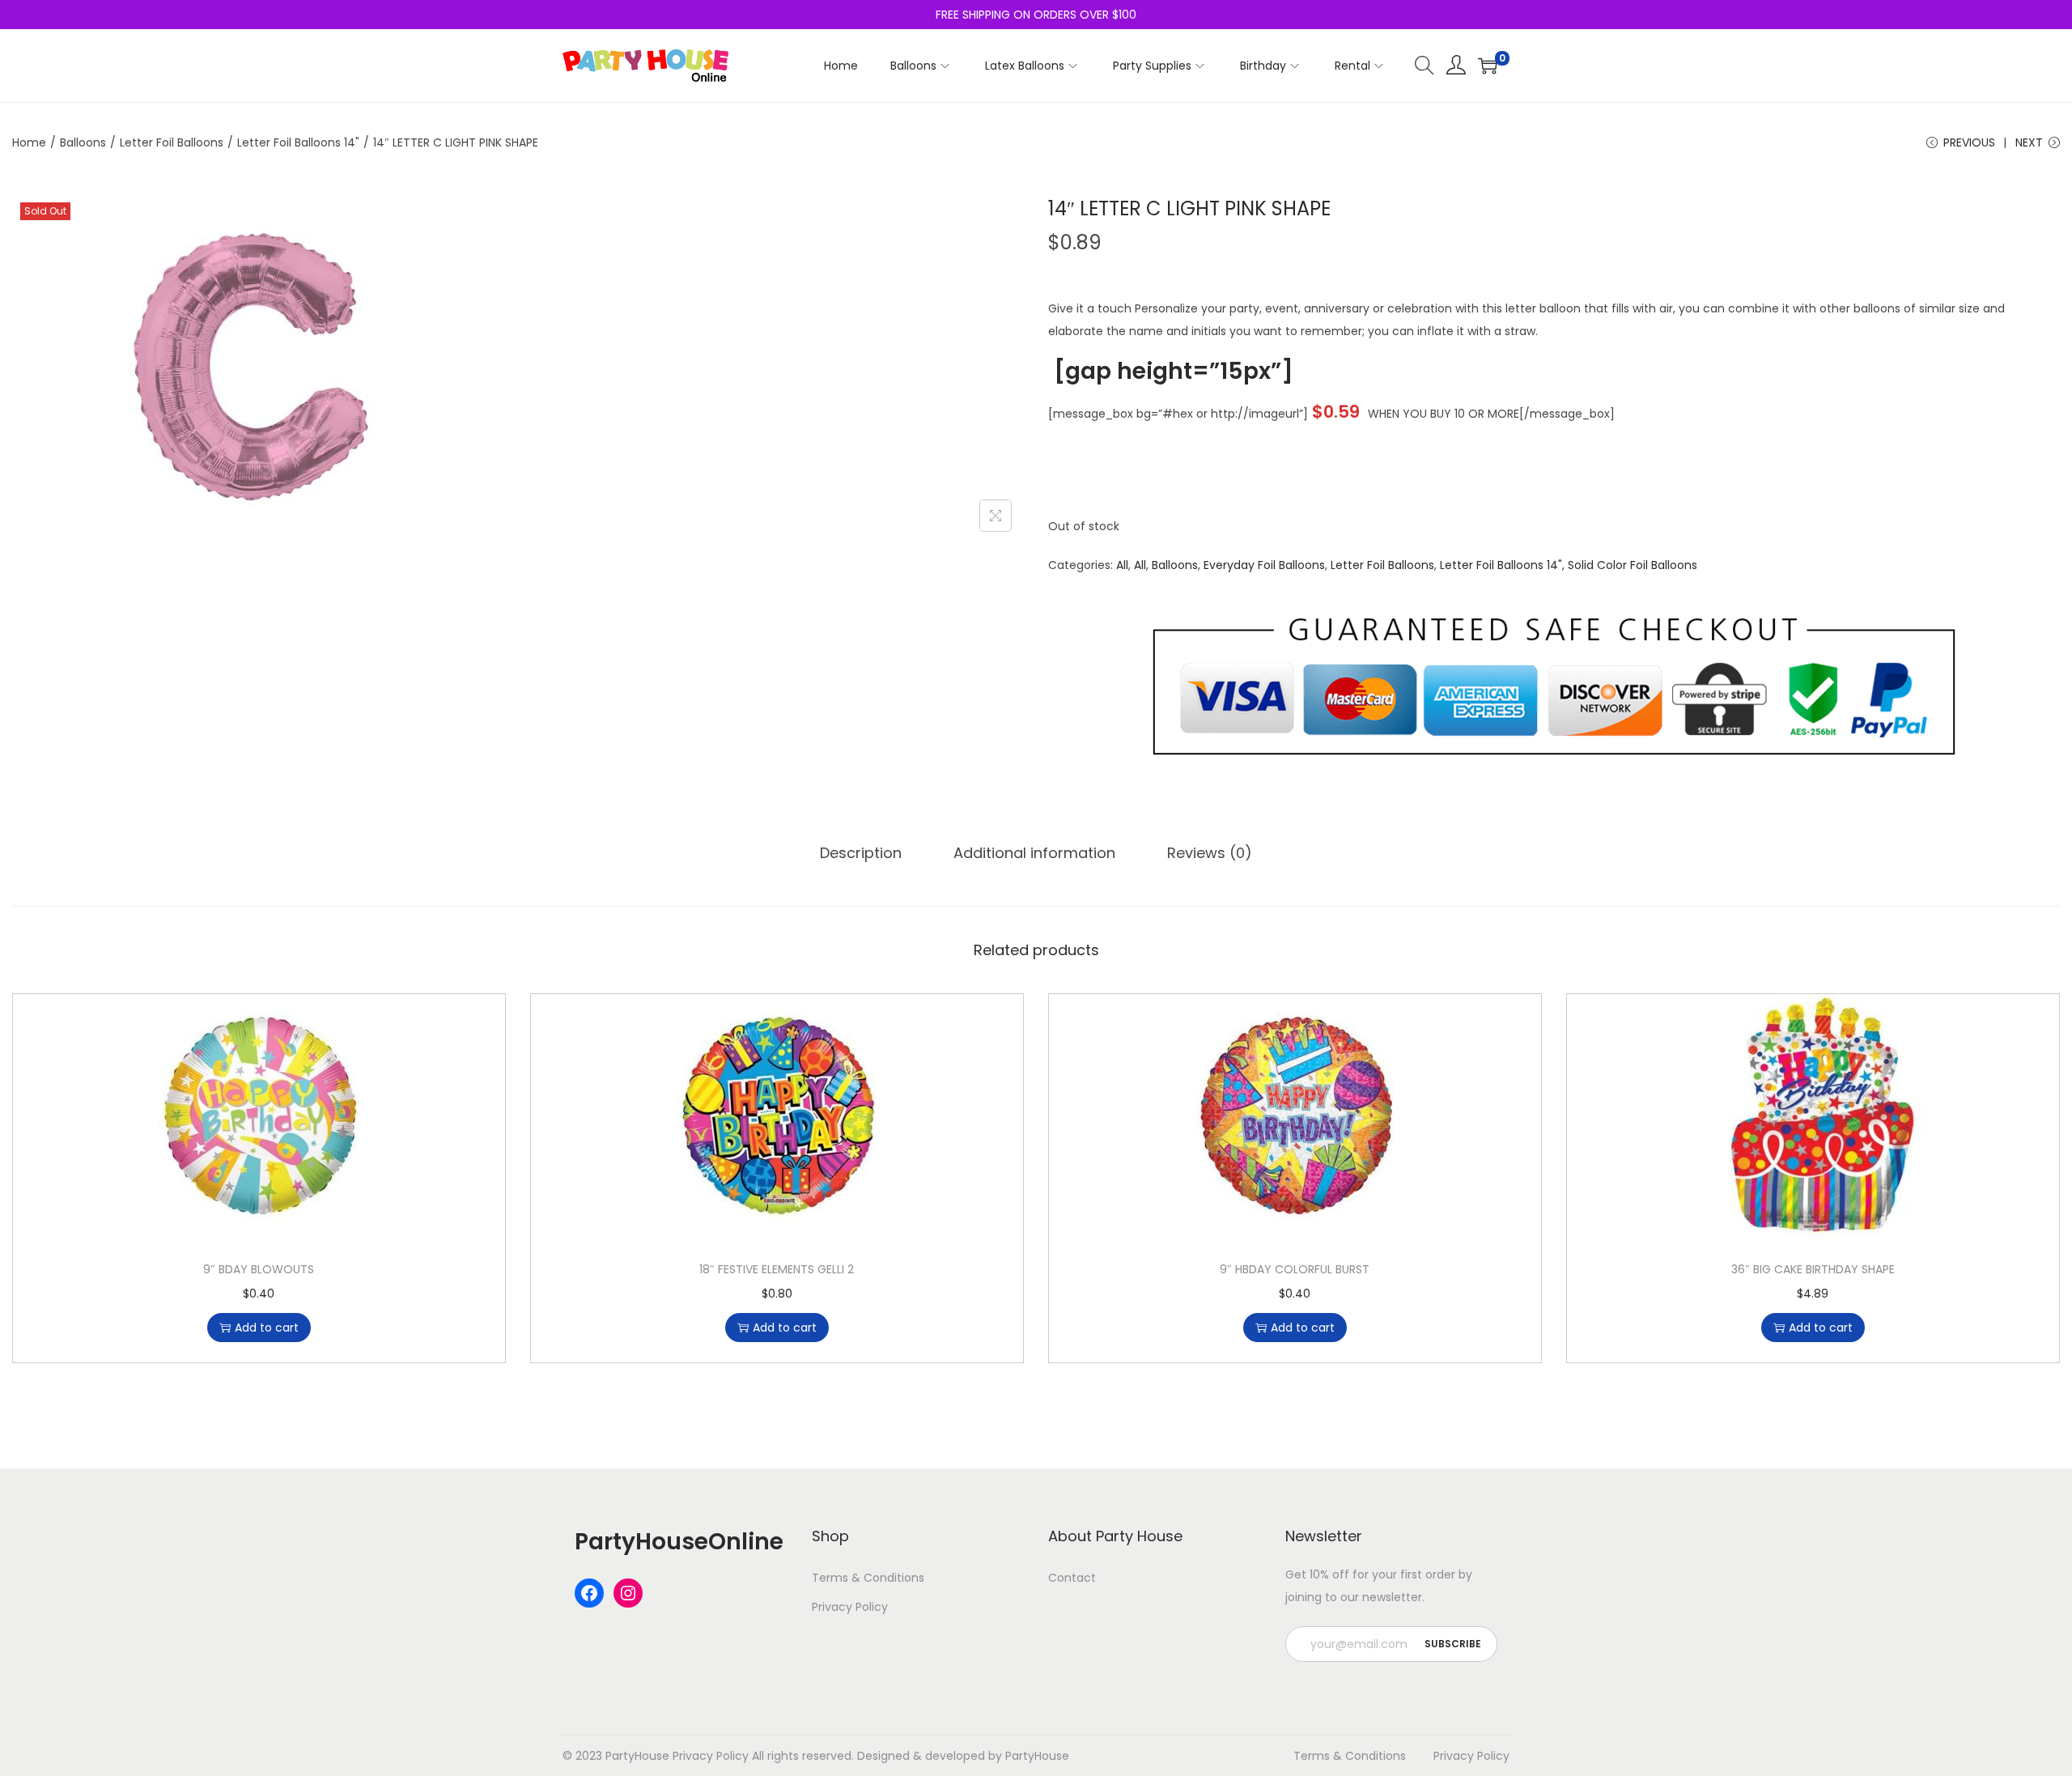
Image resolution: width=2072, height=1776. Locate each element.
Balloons (83, 142)
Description (861, 853)
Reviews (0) (1210, 853)
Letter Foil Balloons (172, 142)
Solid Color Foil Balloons (1633, 565)
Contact (1072, 1578)
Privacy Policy (850, 1607)
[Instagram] (628, 1593)
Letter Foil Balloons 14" (298, 142)
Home (29, 142)
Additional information (1034, 853)
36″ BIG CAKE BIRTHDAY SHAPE (1813, 1269)
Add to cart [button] (267, 1328)
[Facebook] (589, 1593)
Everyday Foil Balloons (1264, 565)
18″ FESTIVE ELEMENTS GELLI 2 (777, 1269)
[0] (1488, 66)
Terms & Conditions (868, 1578)
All (1122, 565)
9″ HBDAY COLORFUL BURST (1295, 1269)
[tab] (861, 853)
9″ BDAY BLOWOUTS (259, 1269)
